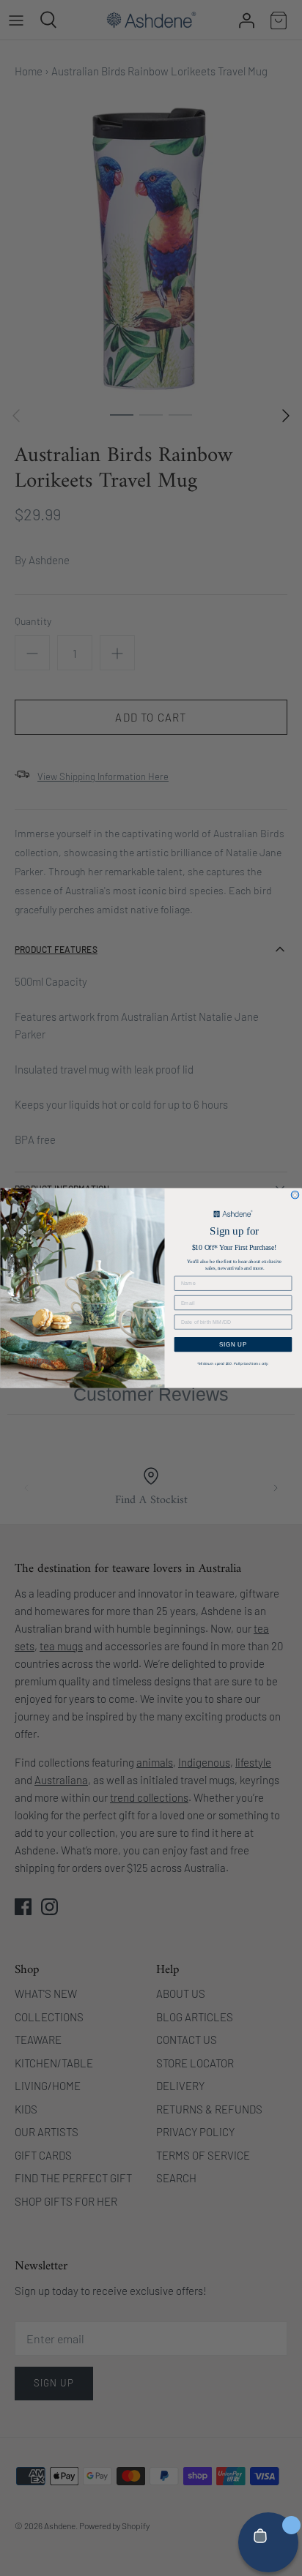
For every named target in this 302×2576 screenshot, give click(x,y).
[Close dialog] (295, 1195)
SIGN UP (233, 1344)
